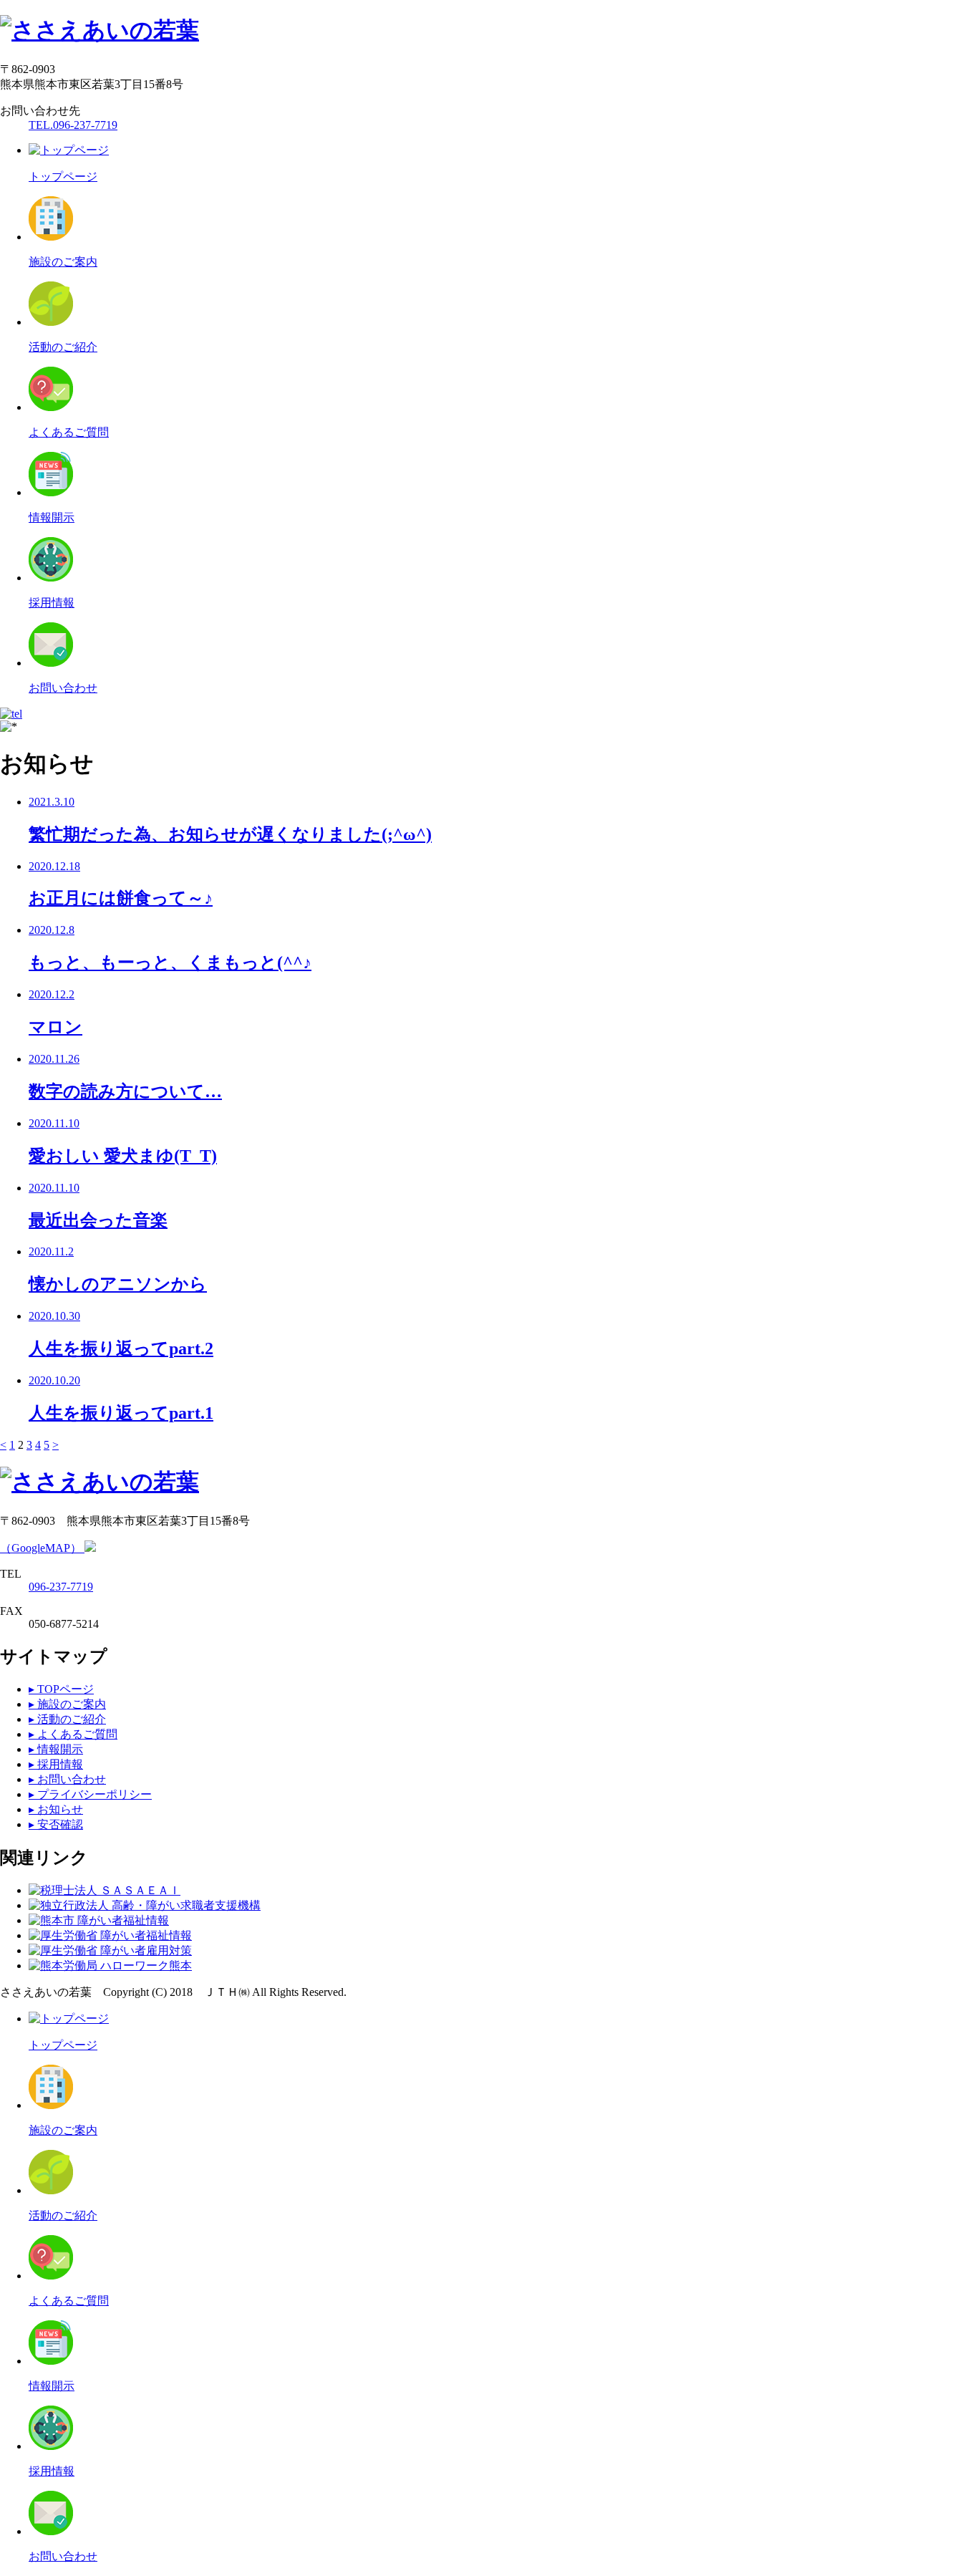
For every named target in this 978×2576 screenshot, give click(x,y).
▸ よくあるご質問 (73, 1734)
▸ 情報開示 (56, 1749)
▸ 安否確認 (56, 1824)
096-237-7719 (61, 1587)
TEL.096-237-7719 (73, 125)
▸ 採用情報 (56, 1764)
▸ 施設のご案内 (67, 1704)
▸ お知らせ (56, 1809)
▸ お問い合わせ (67, 1779)
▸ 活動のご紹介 (67, 1719)
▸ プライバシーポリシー (90, 1794)
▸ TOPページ (61, 1689)
